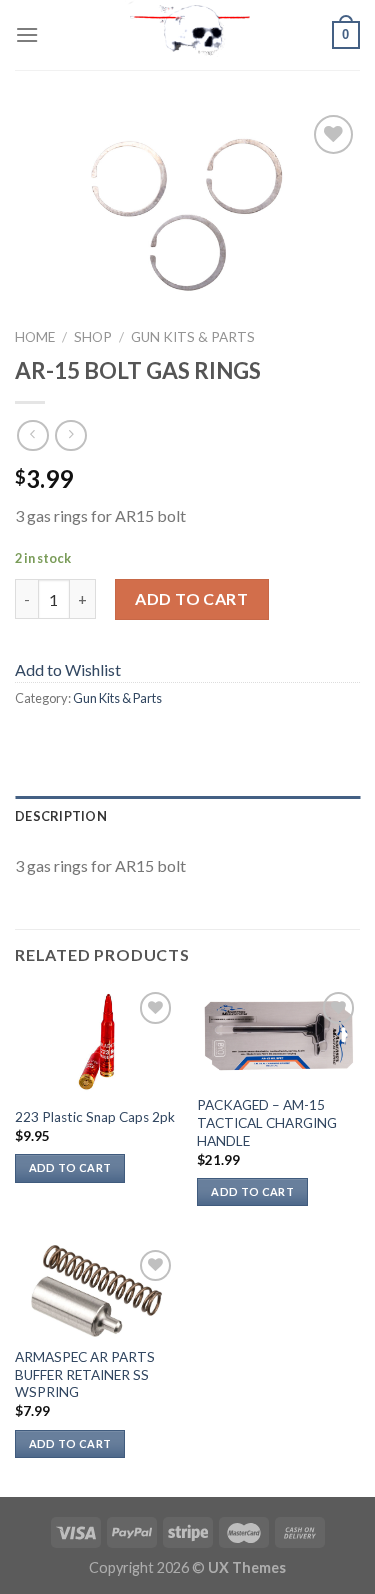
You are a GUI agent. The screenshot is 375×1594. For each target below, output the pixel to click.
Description (61, 816)
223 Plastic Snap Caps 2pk (95, 1117)
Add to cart (191, 598)
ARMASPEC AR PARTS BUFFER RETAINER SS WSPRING (85, 1374)
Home (35, 337)
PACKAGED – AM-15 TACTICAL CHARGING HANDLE (267, 1122)
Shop (93, 337)
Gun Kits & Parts (193, 337)
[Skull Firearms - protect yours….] (188, 35)
